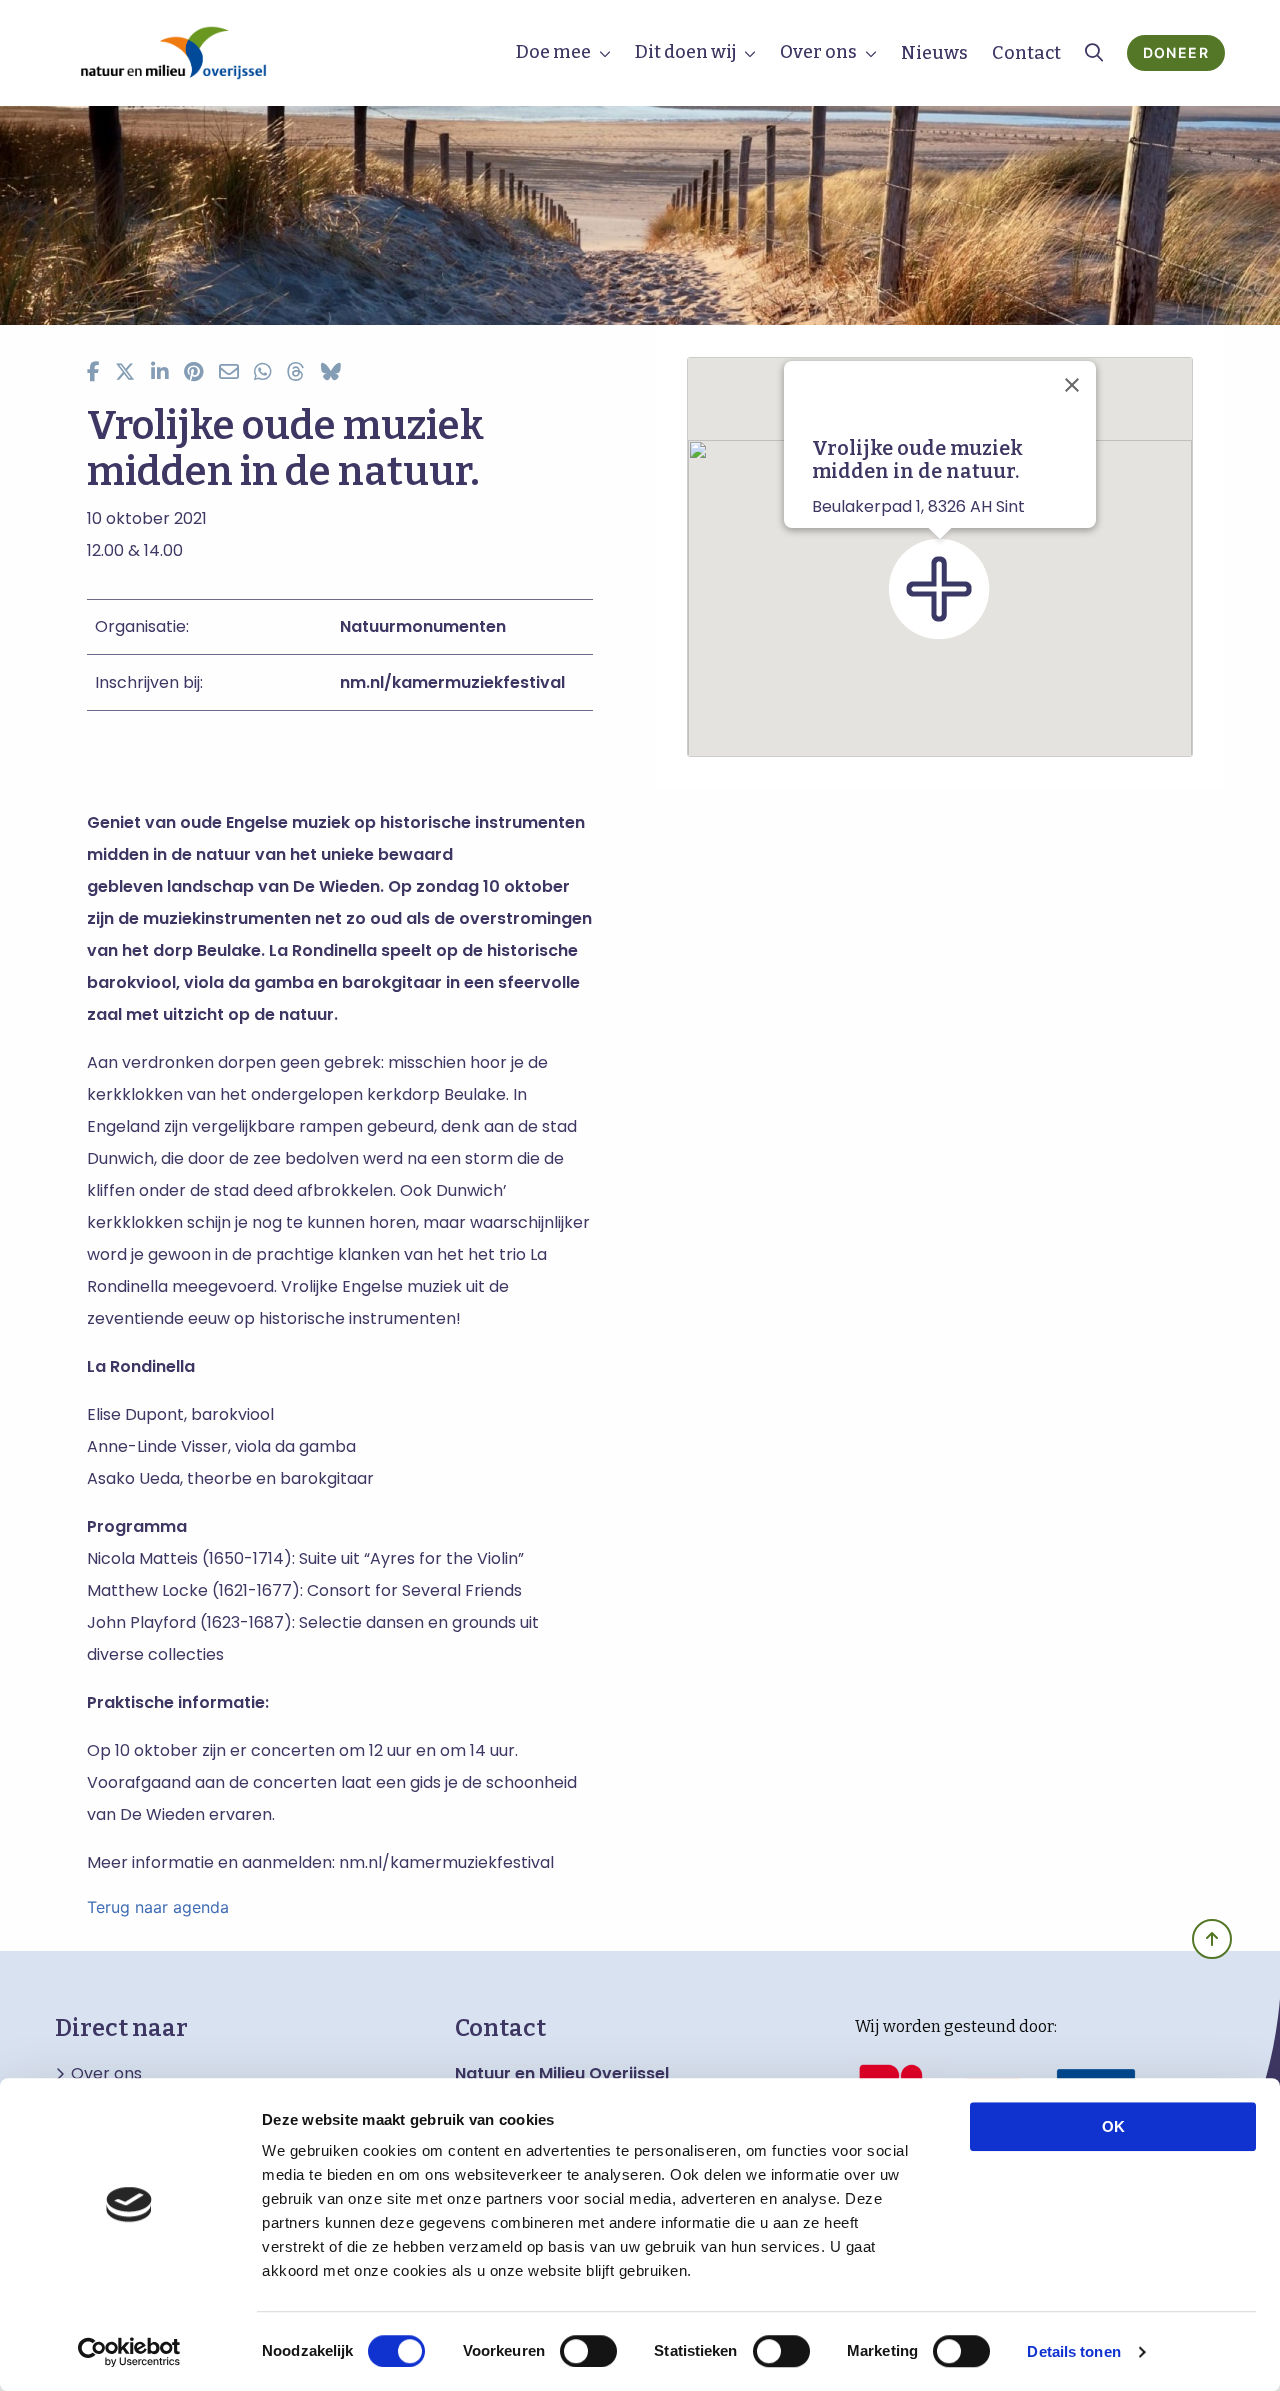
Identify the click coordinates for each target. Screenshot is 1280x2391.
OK (1113, 2126)
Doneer (1176, 52)
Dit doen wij (685, 52)
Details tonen (1073, 2351)
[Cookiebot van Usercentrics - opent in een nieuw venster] (129, 2352)
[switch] (588, 2351)
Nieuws (934, 53)
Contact (1026, 53)
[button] (939, 589)
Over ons (818, 52)
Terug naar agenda (158, 1907)
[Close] (1072, 385)
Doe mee (553, 52)
